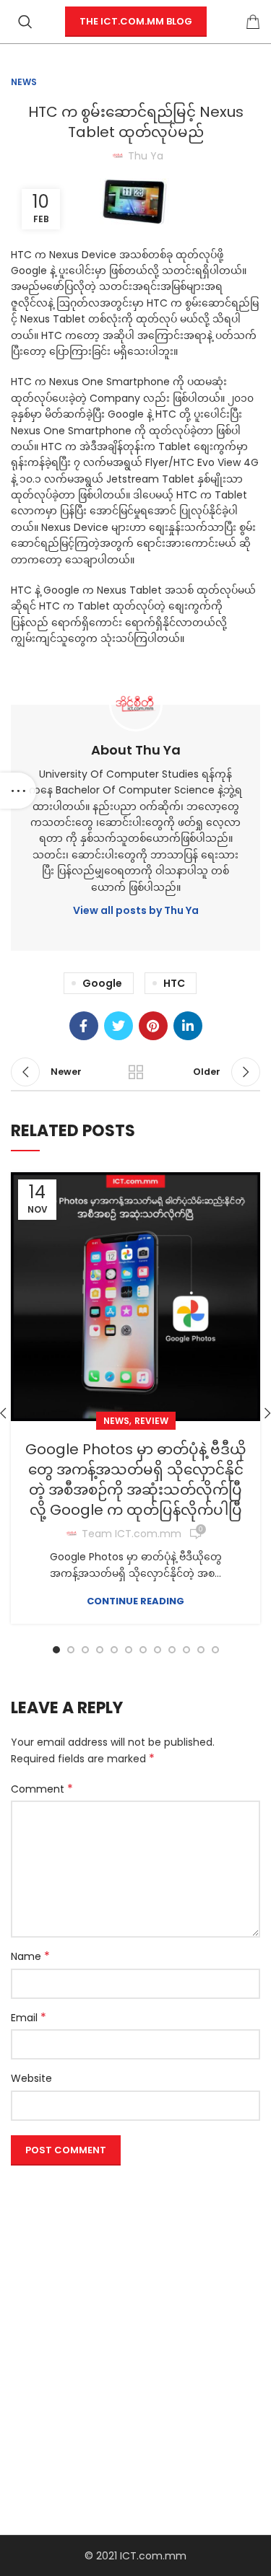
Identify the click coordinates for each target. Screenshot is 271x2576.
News (24, 82)
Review (151, 1421)
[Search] (25, 22)
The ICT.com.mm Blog (136, 21)
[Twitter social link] (119, 1026)
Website (31, 2078)
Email (29, 2018)
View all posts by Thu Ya (136, 910)
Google (102, 983)
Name (30, 1956)
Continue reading (135, 1601)
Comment (42, 1789)
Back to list (136, 1072)
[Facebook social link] (84, 1026)
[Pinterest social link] (153, 1026)
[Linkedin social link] (188, 1026)
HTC (174, 983)
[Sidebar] (18, 791)
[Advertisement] (135, 2307)
